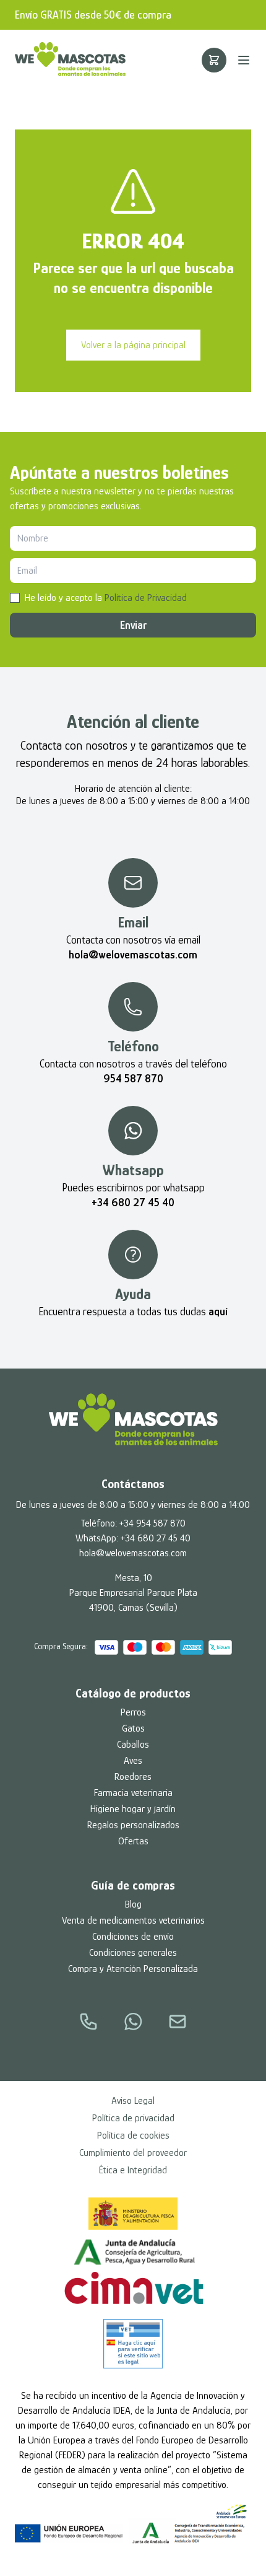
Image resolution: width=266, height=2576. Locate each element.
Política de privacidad (133, 2118)
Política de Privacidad (146, 598)
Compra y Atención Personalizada (133, 1969)
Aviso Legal (133, 2101)
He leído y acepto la (106, 598)
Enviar (133, 625)
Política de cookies (133, 2136)
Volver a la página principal (133, 345)
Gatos (133, 1728)
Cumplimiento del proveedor (133, 2153)
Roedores (133, 1777)
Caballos (133, 1745)
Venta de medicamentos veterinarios (133, 1921)
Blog (133, 1904)
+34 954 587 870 (152, 1523)
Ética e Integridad (133, 2170)
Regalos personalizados (133, 1825)
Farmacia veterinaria (133, 1793)
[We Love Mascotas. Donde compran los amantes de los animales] (133, 1419)
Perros (133, 1712)
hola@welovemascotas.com (133, 1553)
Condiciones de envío (133, 1937)
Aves (133, 1761)
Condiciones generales (133, 1953)
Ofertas (133, 1841)
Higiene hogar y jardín (133, 1809)
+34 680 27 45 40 (156, 1538)
